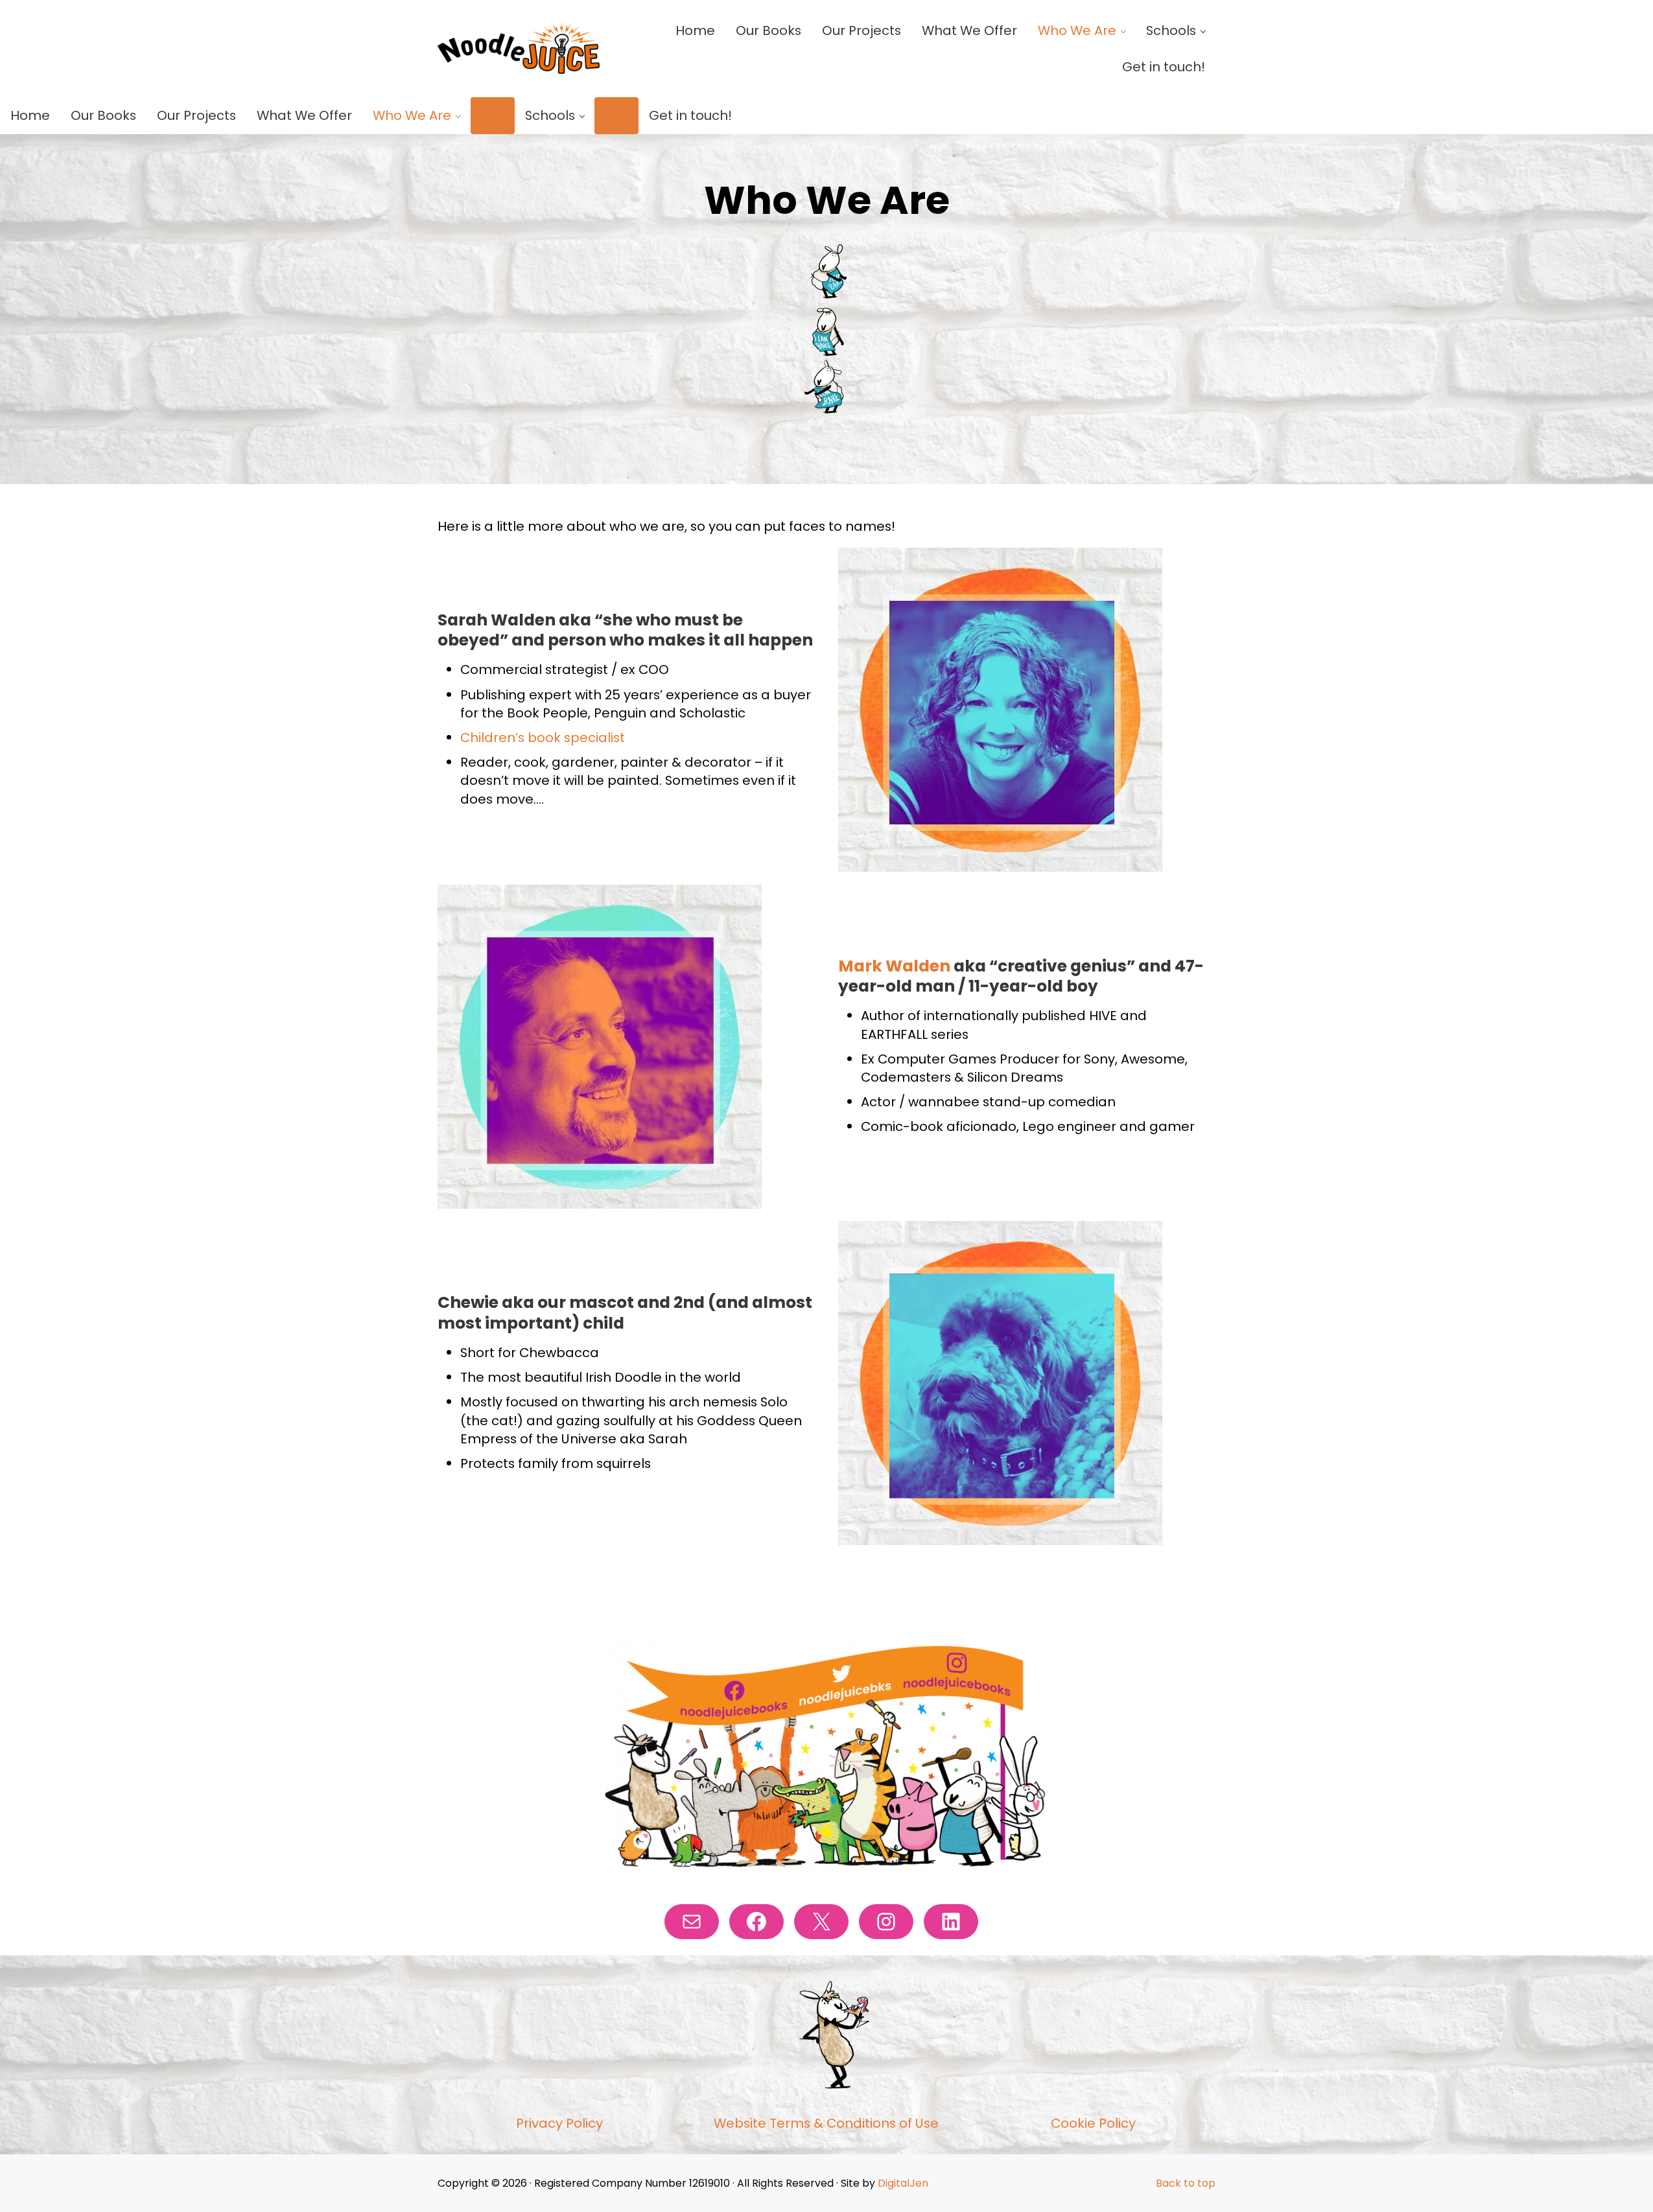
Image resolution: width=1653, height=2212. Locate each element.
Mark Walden (894, 966)
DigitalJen (903, 2183)
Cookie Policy (1093, 2123)
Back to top (1186, 2183)
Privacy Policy (559, 2123)
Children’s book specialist (543, 738)
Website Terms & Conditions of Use (826, 2123)
